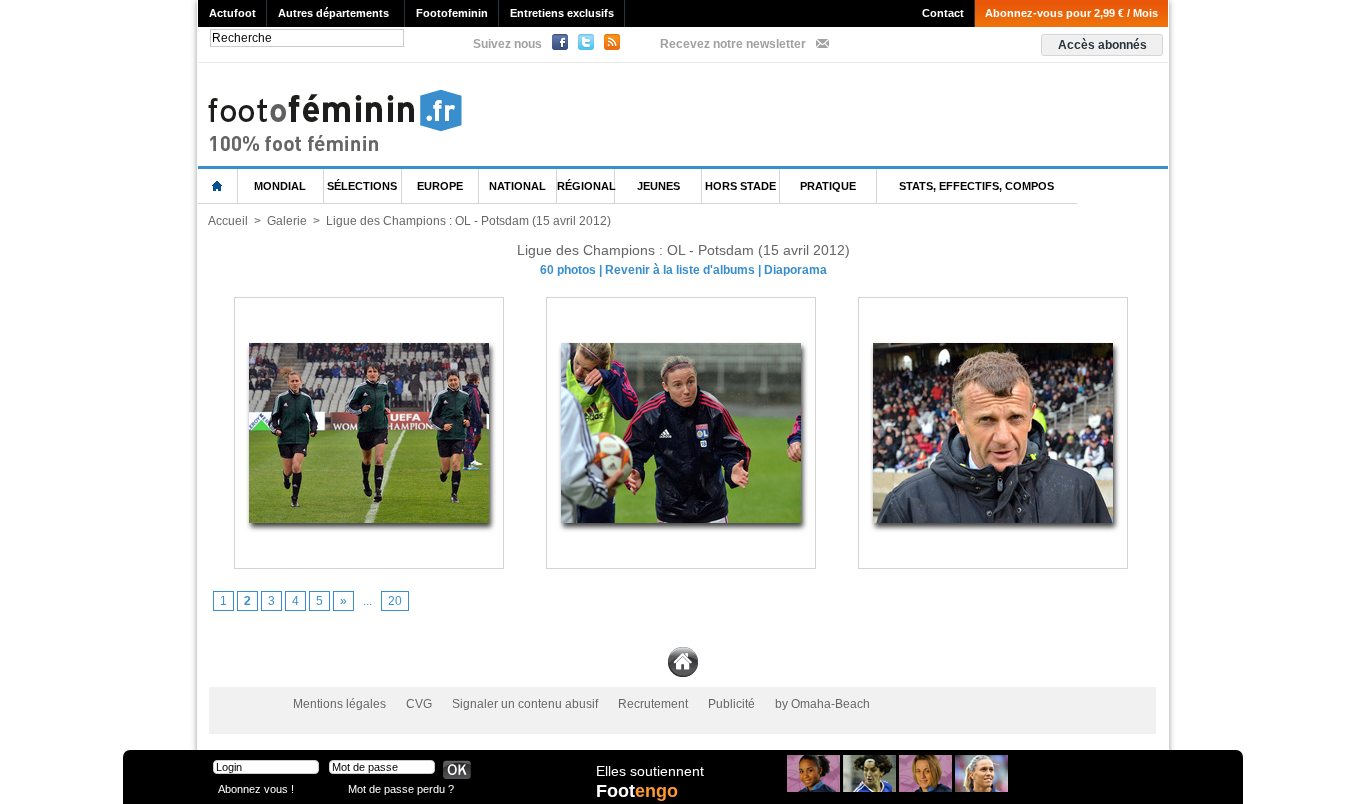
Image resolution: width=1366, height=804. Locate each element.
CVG (419, 704)
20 (395, 601)
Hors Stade (740, 186)
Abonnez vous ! (256, 788)
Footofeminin (452, 13)
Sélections (362, 186)
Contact (943, 13)
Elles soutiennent (650, 771)
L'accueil (218, 186)
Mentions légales (339, 704)
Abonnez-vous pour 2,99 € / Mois (1071, 13)
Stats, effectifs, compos (976, 186)
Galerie (287, 221)
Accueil (228, 221)
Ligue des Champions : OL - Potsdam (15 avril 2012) (468, 221)
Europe (440, 186)
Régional (586, 186)
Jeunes (658, 186)
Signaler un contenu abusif (525, 704)
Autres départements (333, 13)
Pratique (828, 186)
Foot (637, 791)
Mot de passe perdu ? (401, 788)
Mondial (280, 186)
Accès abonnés (1102, 45)
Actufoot (232, 13)
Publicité (731, 704)
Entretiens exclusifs (562, 13)
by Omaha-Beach (822, 704)
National (517, 186)
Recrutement (653, 704)
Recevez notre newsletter (733, 44)
